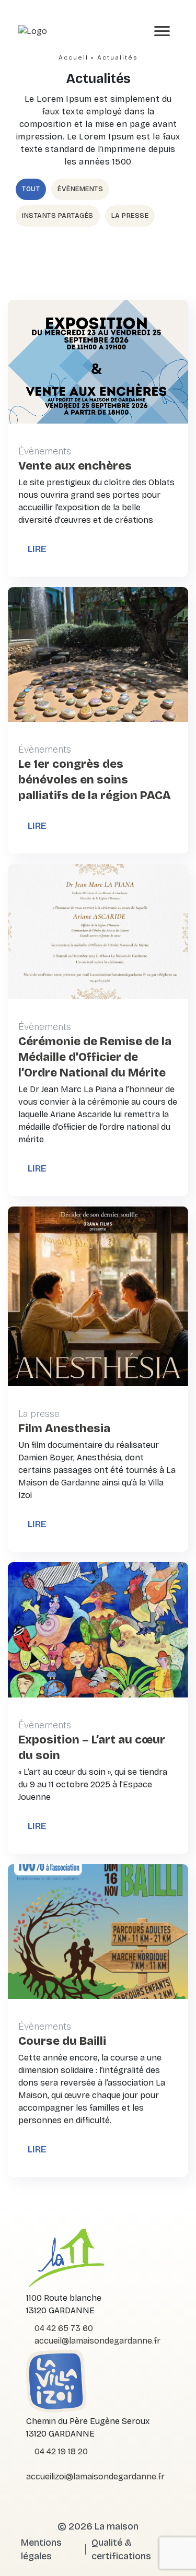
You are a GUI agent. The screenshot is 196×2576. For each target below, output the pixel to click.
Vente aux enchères (75, 466)
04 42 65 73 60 (63, 2328)
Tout (31, 189)
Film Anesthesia (64, 1428)
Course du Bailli (62, 2041)
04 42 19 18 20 (60, 2451)
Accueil (73, 57)
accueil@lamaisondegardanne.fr (96, 2341)
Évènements (80, 189)
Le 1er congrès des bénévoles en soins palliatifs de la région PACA (95, 780)
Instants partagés (58, 216)
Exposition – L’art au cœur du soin (92, 1748)
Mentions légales (41, 2549)
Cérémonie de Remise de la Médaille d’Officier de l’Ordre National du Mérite (95, 1057)
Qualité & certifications (121, 2549)
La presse (130, 216)
